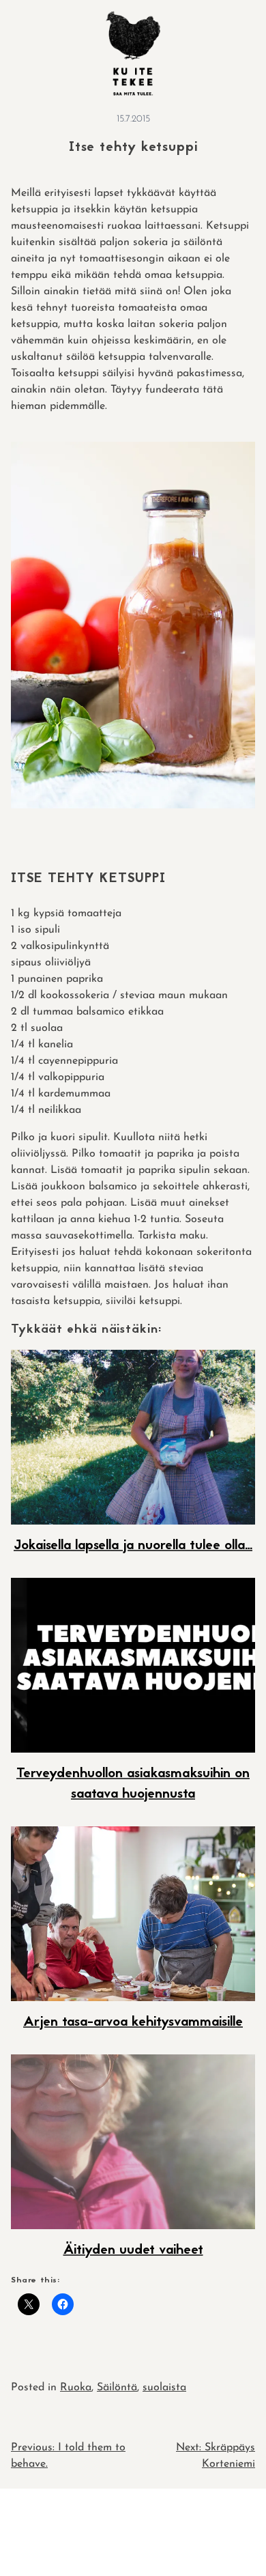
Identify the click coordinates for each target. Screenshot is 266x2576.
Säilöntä (117, 2388)
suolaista (164, 2388)
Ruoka (76, 2388)
